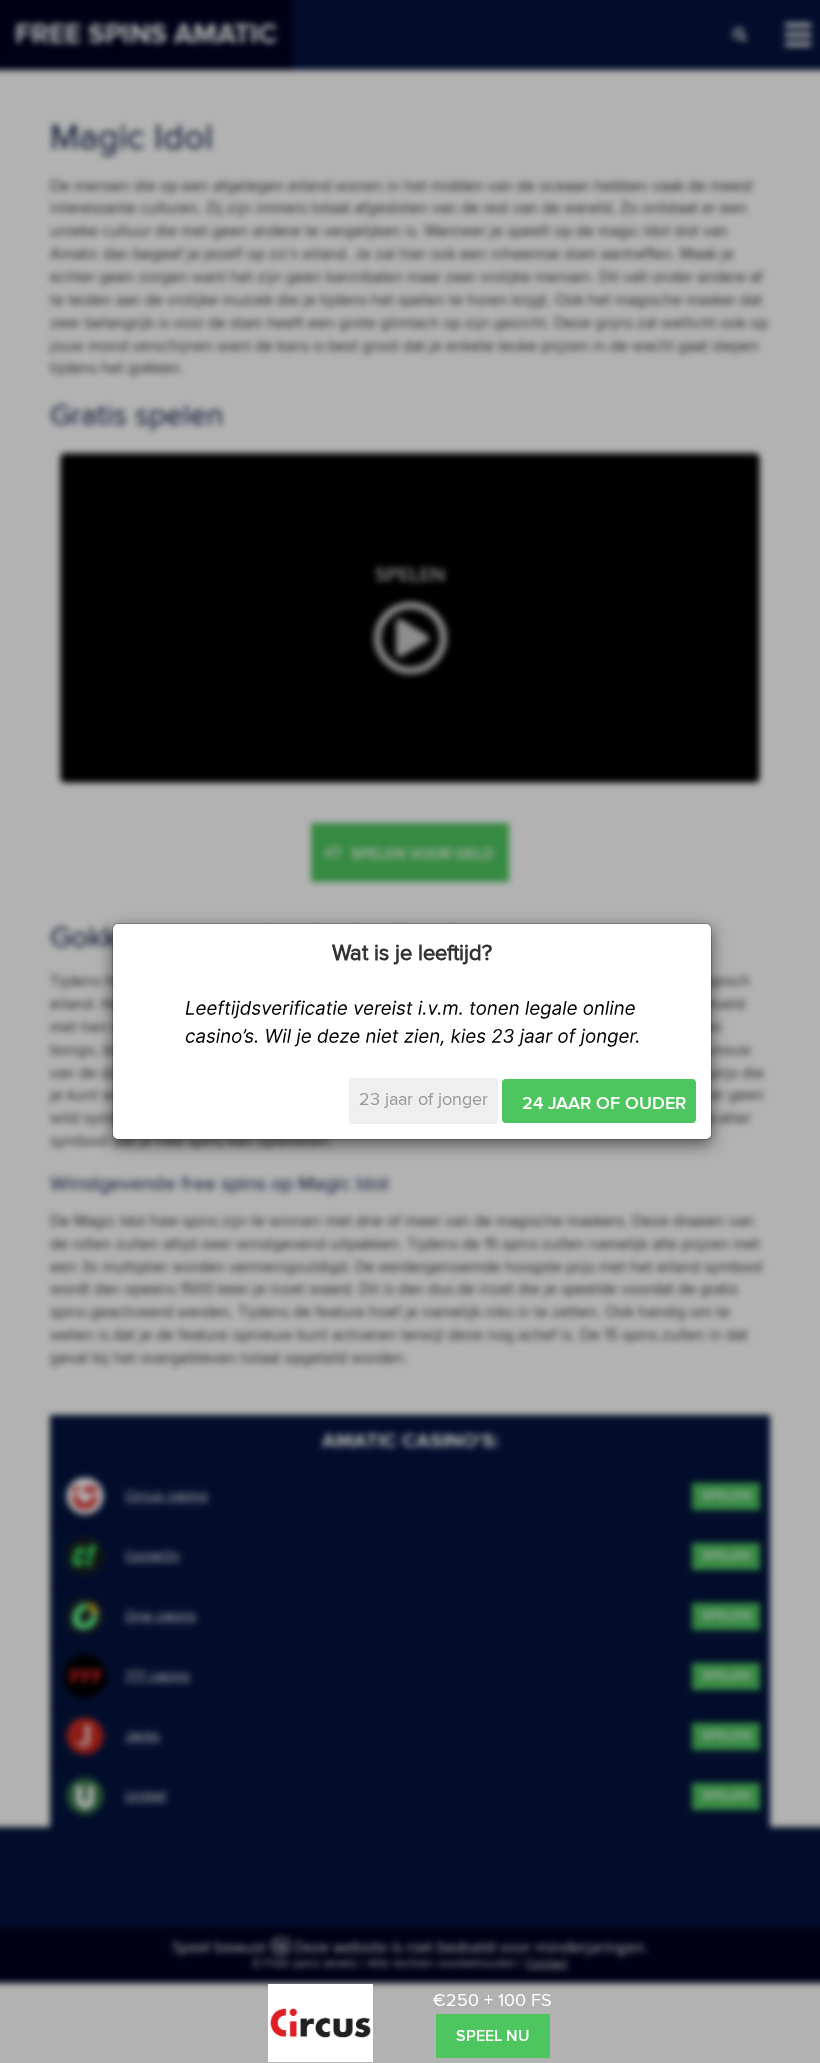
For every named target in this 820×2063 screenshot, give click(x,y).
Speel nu (493, 2036)
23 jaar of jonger (423, 1100)
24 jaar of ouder (604, 1104)
